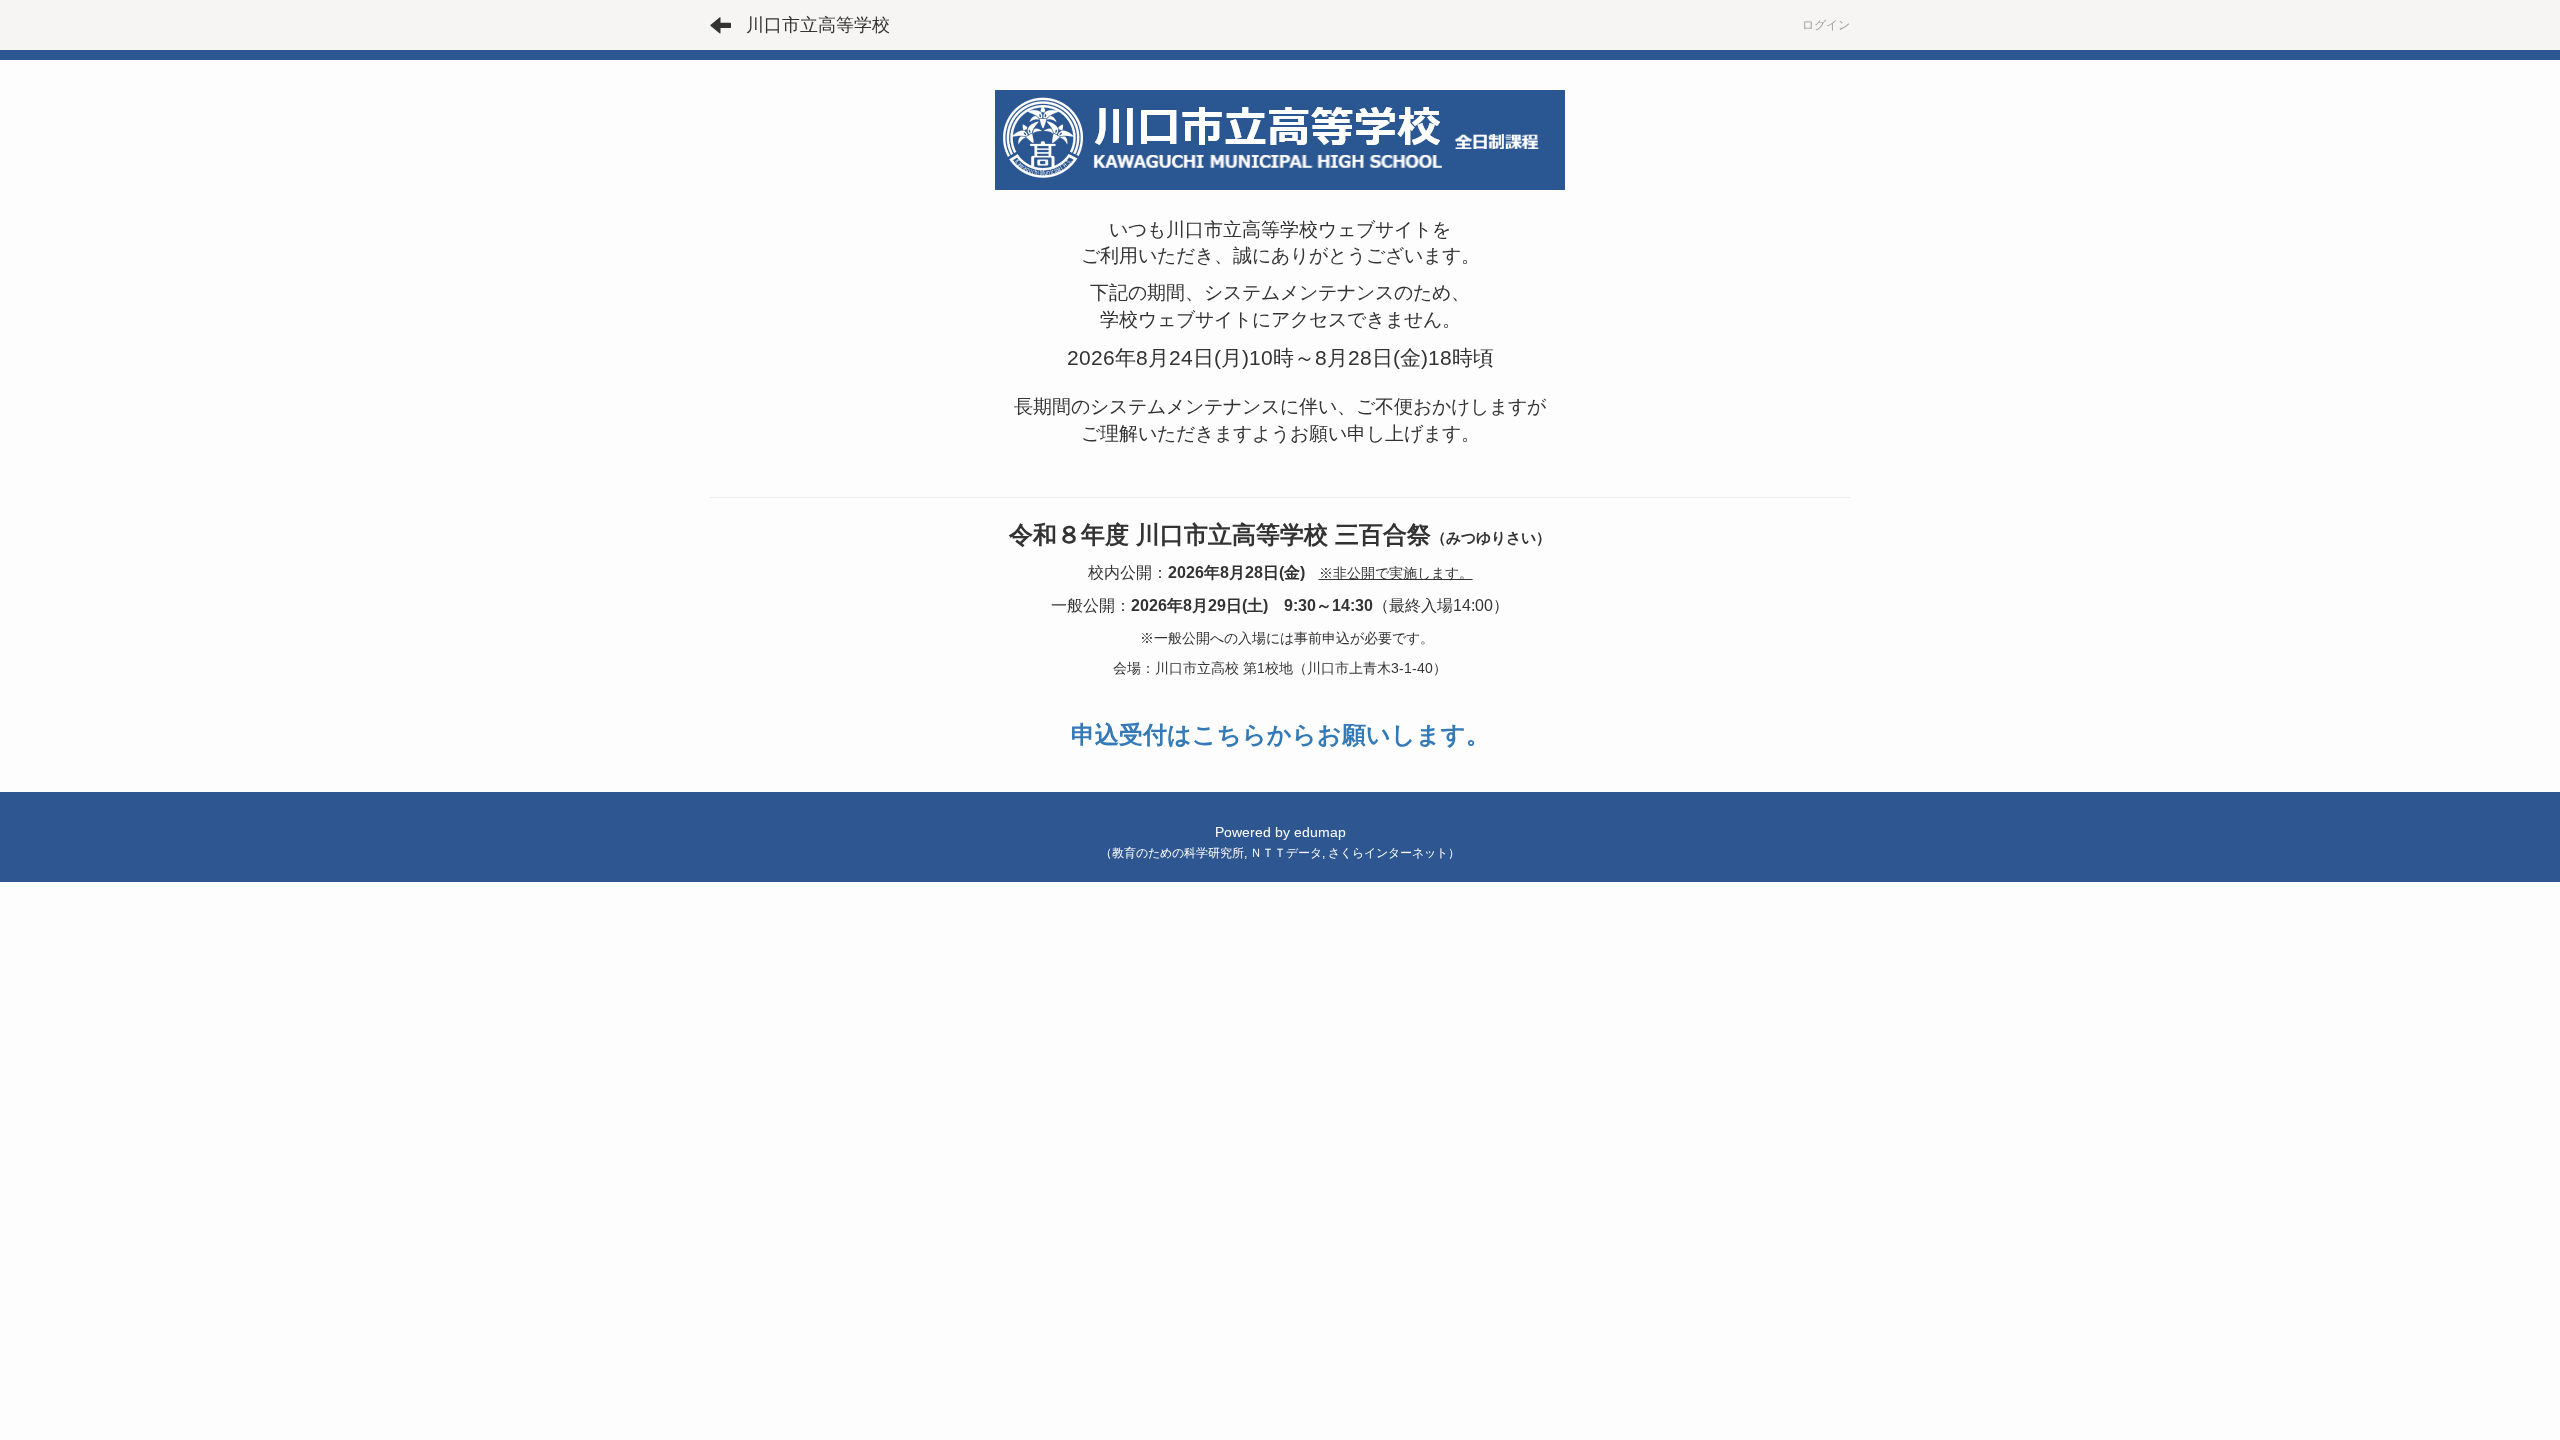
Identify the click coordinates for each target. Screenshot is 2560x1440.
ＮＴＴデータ (1286, 853)
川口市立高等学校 (818, 25)
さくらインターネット (1388, 853)
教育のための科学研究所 (1178, 853)
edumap (1320, 832)
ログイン (1826, 25)
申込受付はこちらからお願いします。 (1280, 734)
